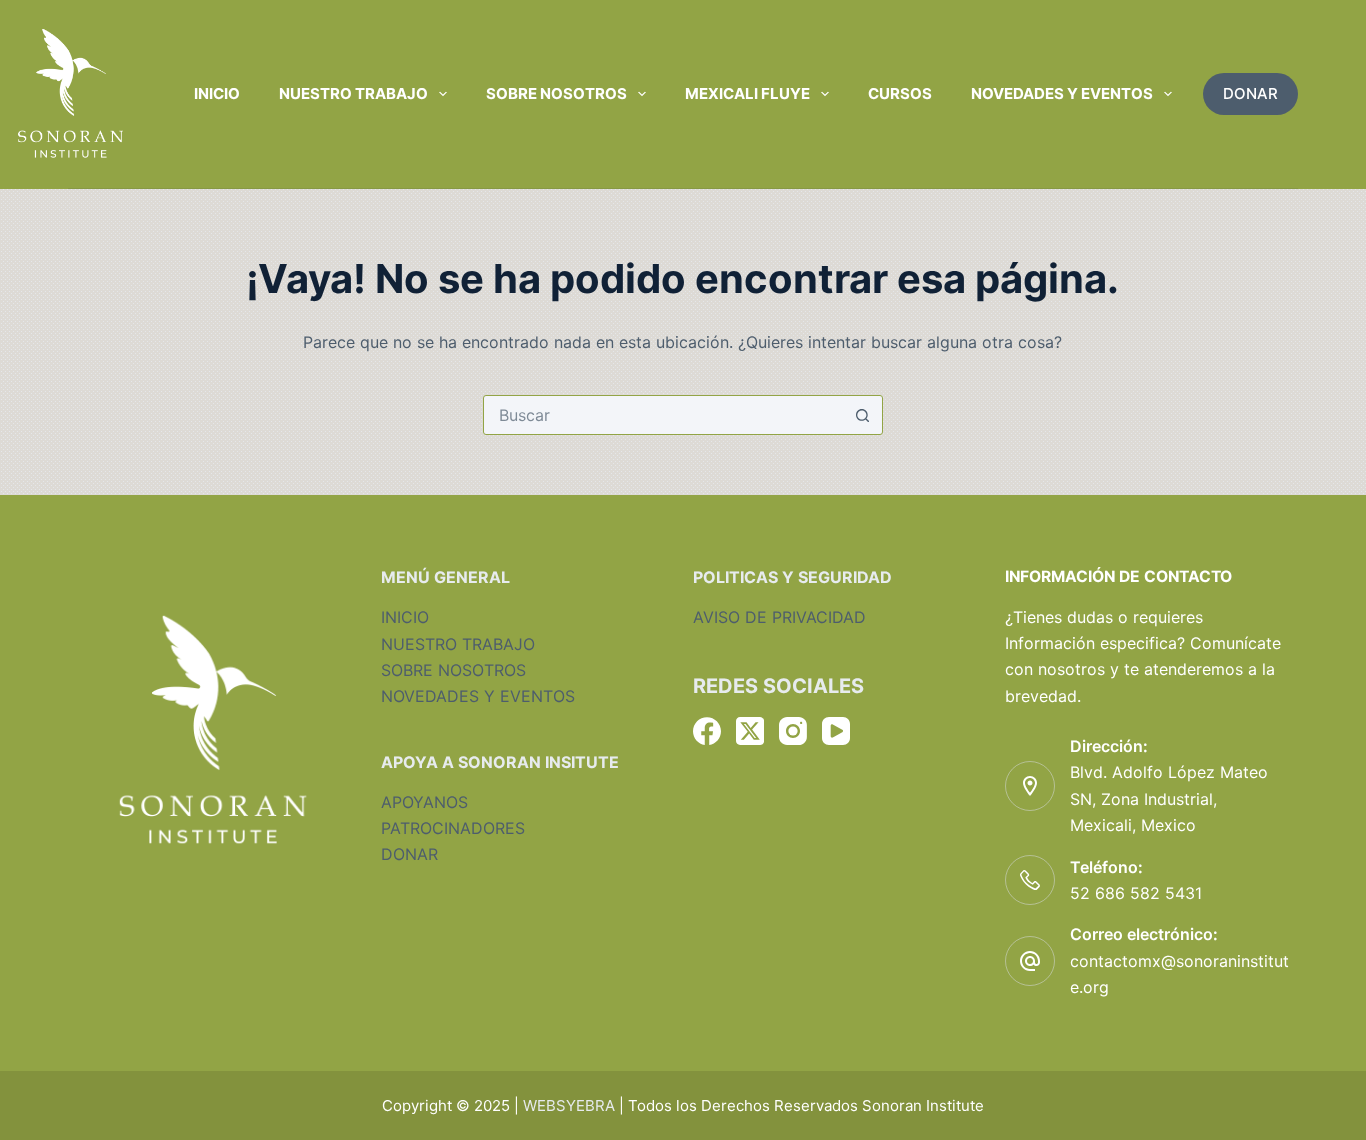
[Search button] (863, 415)
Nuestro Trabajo (353, 93)
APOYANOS (424, 802)
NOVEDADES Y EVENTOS (478, 696)
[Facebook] (707, 731)
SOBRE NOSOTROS (453, 670)
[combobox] (664, 415)
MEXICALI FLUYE (747, 93)
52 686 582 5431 (1136, 893)
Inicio (217, 93)
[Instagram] (793, 731)
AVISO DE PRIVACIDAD (779, 617)
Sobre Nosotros (556, 93)
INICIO (405, 617)
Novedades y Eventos (1062, 93)
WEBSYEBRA (569, 1105)
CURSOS (900, 93)
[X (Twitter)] (750, 731)
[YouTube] (836, 731)
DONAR (1250, 93)
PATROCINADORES (453, 828)
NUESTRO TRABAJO (458, 644)
